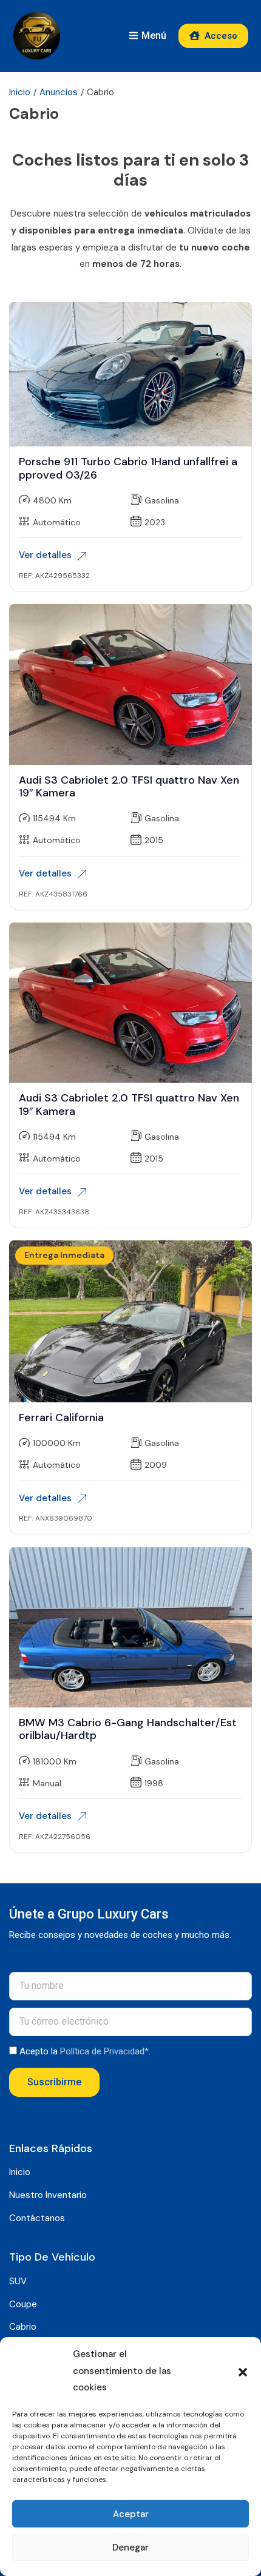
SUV (18, 2281)
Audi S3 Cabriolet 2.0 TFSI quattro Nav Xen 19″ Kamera (129, 787)
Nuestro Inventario (48, 2195)
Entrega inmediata (64, 1255)
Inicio (20, 92)
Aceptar (131, 2514)
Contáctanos (37, 2218)
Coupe (23, 2304)
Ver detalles (45, 555)
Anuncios (59, 92)
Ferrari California (61, 1417)
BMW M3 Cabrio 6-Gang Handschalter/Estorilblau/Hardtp (128, 1729)
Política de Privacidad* (104, 2051)
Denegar (130, 2547)
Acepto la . (85, 2051)
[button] (243, 2371)
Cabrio (23, 2327)
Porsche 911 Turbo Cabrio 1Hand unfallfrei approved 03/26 (128, 468)
